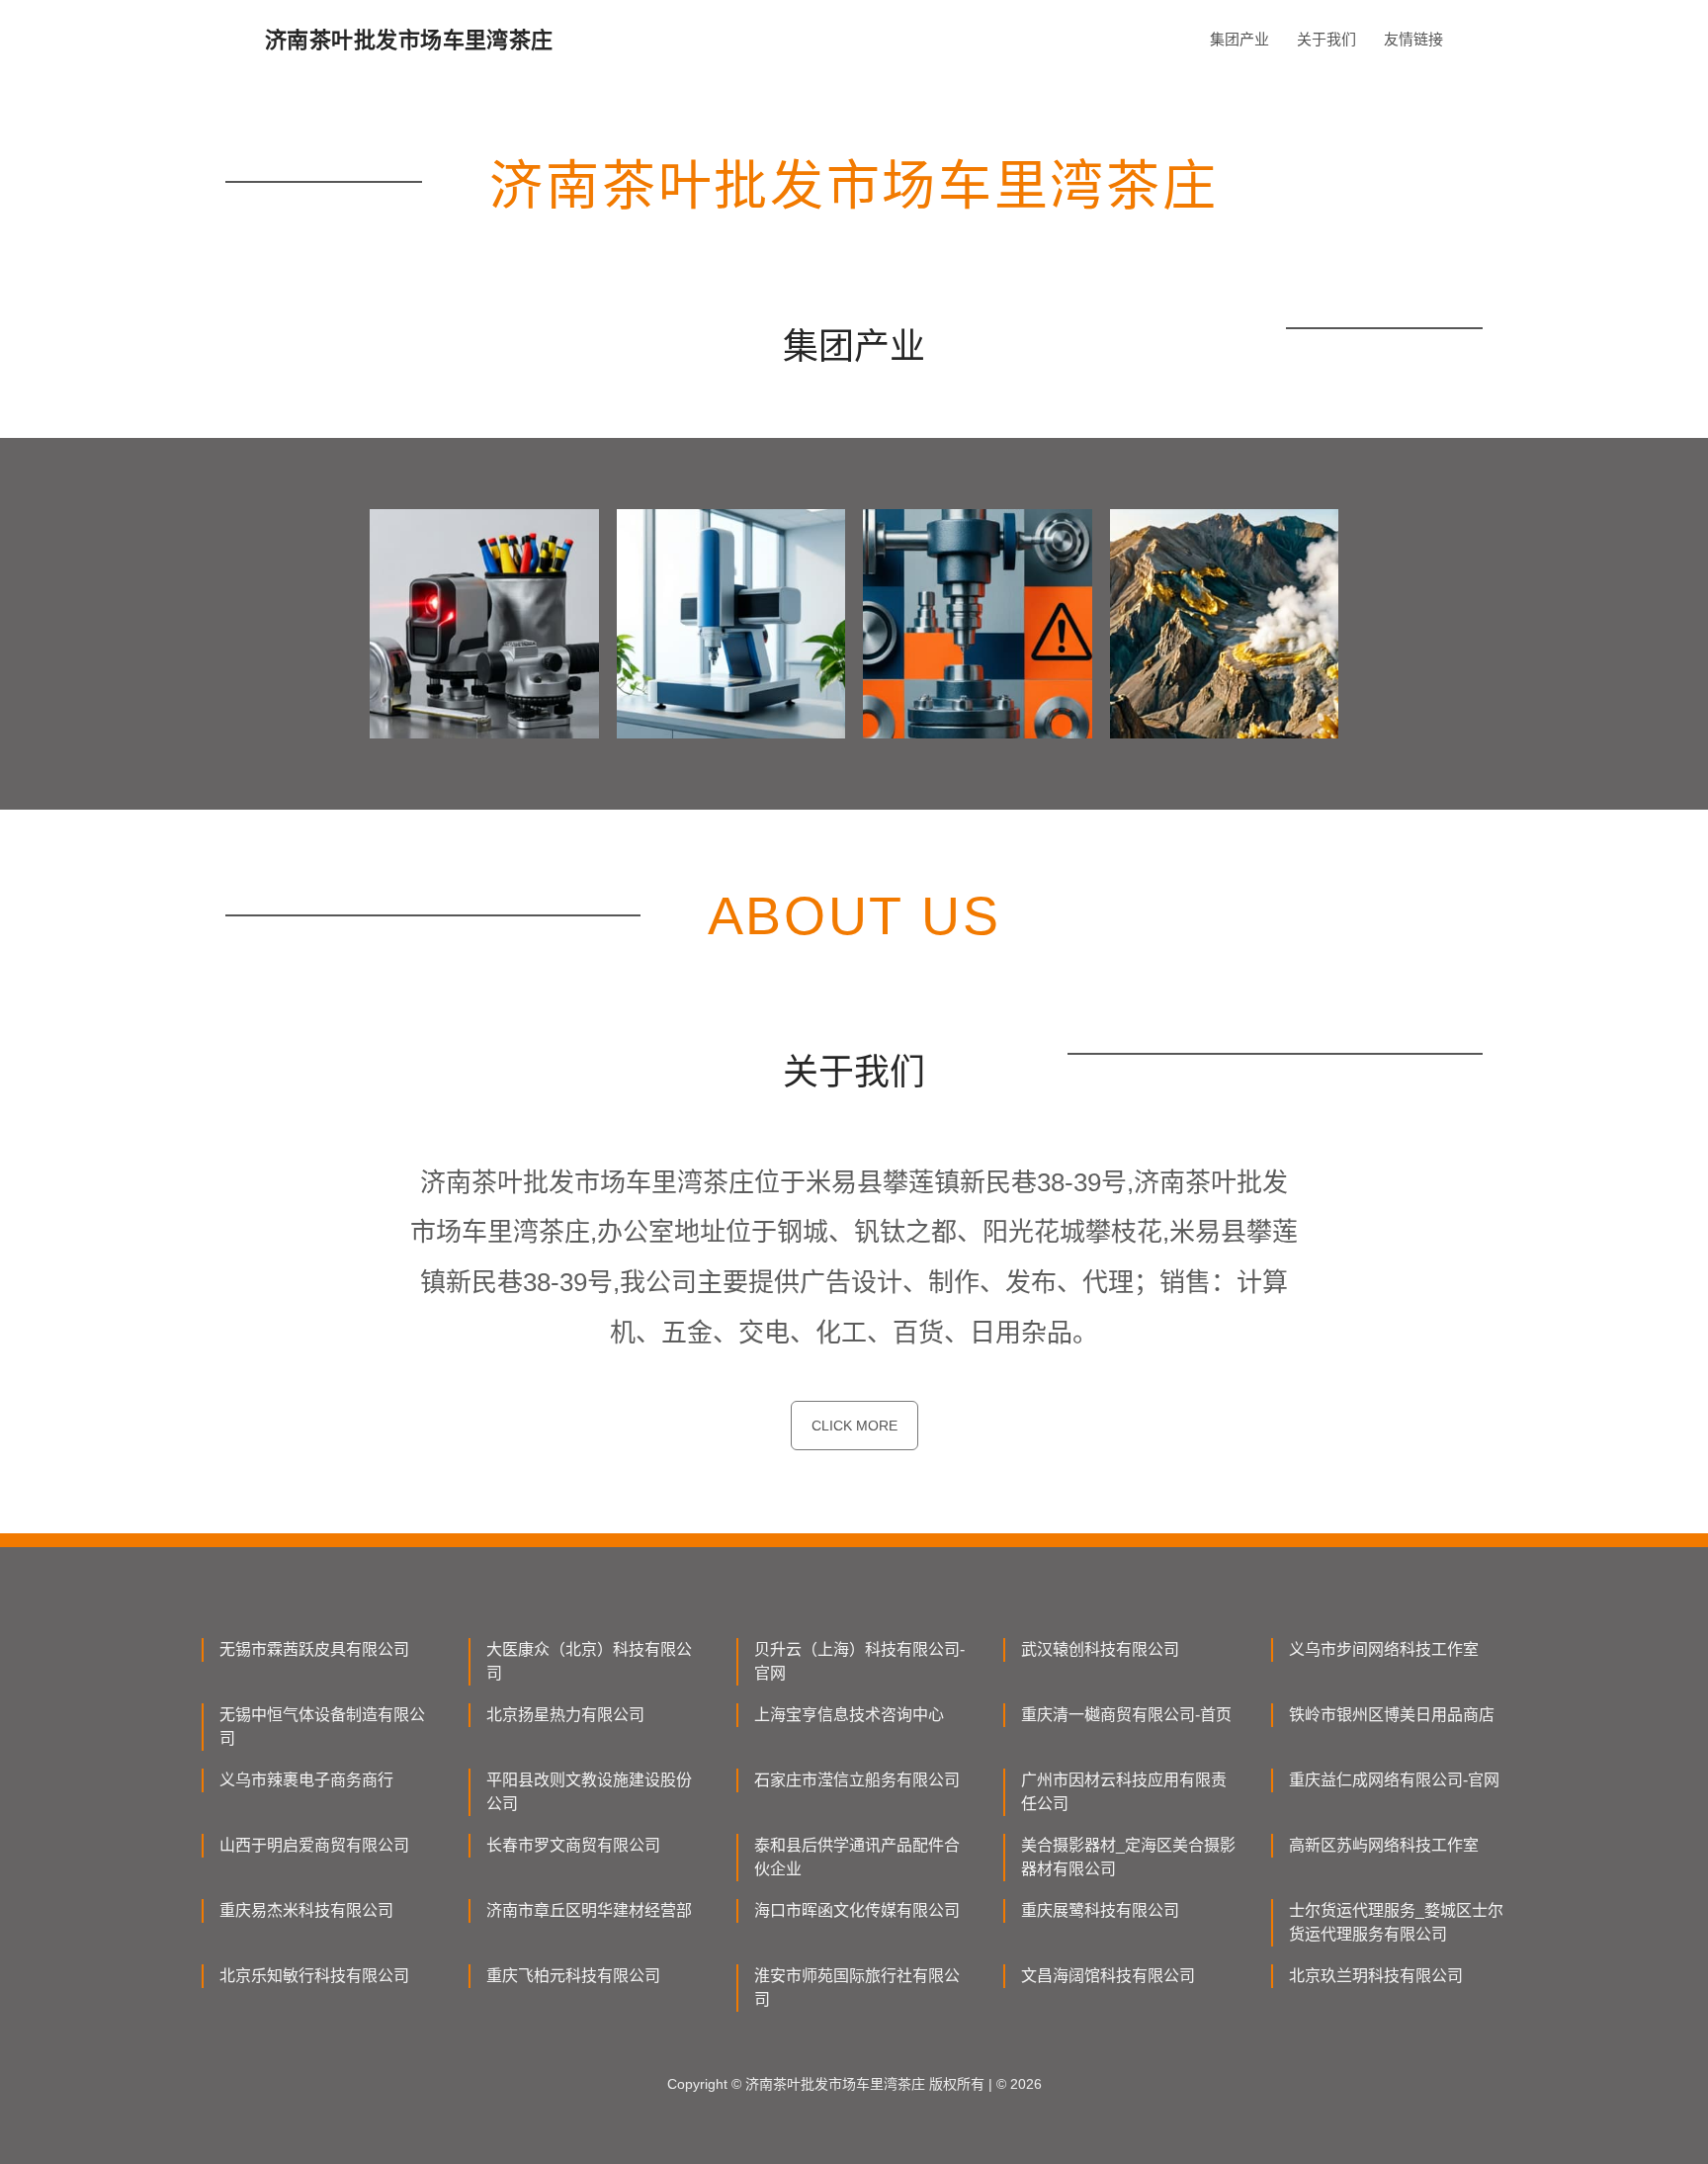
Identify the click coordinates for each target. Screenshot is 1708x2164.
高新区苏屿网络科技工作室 (1384, 1845)
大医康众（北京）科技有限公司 (589, 1661)
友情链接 (1413, 39)
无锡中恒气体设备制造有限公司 (322, 1727)
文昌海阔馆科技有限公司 (1108, 1976)
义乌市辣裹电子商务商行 (306, 1780)
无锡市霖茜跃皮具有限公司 (314, 1649)
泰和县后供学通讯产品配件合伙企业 (857, 1857)
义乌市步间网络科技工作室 (1384, 1649)
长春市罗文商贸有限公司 (573, 1845)
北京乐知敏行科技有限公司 (314, 1976)
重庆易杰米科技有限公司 (306, 1910)
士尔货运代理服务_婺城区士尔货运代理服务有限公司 (1396, 1922)
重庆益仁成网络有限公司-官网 (1394, 1780)
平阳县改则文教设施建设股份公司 (589, 1792)
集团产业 (1239, 39)
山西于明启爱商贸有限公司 (314, 1845)
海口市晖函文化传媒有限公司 (857, 1910)
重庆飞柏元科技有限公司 (573, 1976)
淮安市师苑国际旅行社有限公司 (857, 1988)
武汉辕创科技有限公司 (1100, 1649)
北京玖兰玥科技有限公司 (1376, 1976)
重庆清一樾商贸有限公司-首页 (1126, 1715)
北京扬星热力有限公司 (565, 1715)
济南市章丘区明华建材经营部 (589, 1910)
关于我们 (1326, 39)
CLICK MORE (854, 1426)
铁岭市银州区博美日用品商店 (1392, 1715)
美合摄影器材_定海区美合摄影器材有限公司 (1128, 1857)
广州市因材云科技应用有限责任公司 (1124, 1792)
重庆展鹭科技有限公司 (1100, 1910)
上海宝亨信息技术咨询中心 (849, 1715)
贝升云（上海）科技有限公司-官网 (859, 1661)
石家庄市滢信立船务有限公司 (857, 1780)
